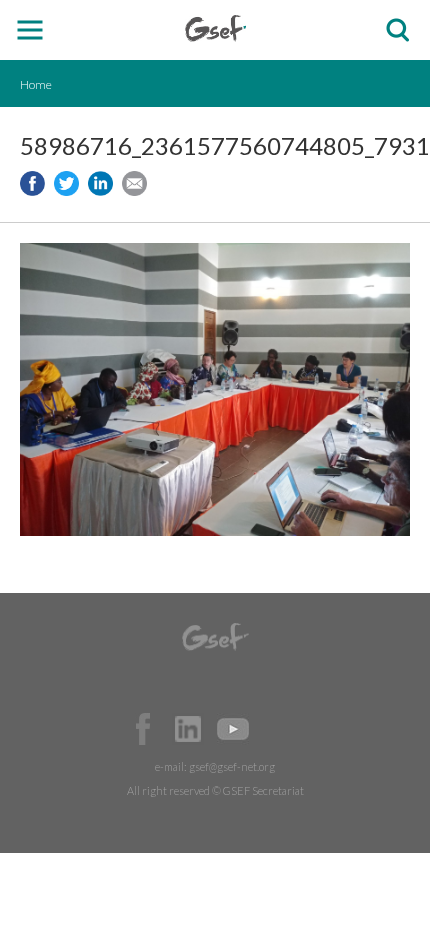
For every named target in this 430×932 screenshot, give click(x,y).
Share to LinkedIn (100, 183)
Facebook (143, 729)
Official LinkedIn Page (188, 729)
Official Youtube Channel (233, 729)
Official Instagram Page (278, 729)
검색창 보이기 (397, 30)
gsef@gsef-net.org (232, 766)
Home (36, 84)
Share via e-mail (134, 183)
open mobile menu (30, 30)
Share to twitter (66, 183)
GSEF (215, 28)
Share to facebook (32, 183)
